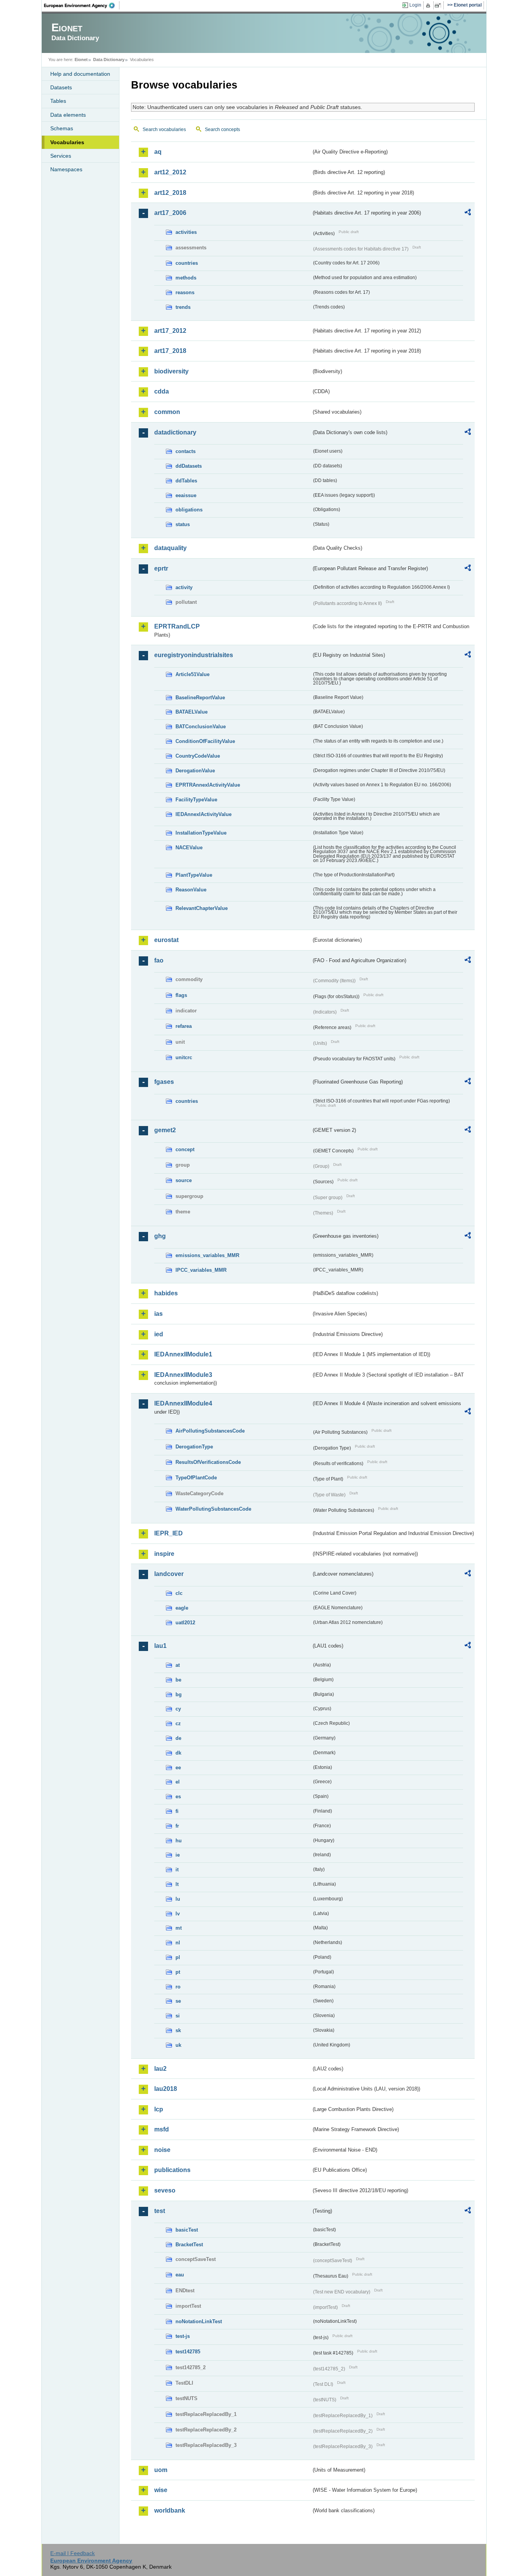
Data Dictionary (109, 60)
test (160, 2211)
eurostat (166, 940)
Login (415, 5)
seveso (165, 2190)
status (183, 524)
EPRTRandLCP (177, 626)
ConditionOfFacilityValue (205, 741)
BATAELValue (192, 712)
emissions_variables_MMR (207, 1255)
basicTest (187, 2230)
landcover (169, 1574)
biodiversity (171, 371)
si (178, 2016)
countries (187, 263)
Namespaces (66, 169)
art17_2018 (170, 351)
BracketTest (189, 2245)
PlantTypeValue (194, 875)
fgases (164, 1082)
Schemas (62, 128)
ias (158, 1314)
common (167, 412)
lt (177, 1884)
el (178, 1782)
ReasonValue (191, 890)
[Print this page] (429, 5)
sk (178, 2030)
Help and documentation (80, 74)
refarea (184, 1026)
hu (179, 1841)
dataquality (170, 548)
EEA (82, 5)
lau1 (160, 1646)
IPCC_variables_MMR (201, 1270)
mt (179, 1928)
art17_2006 (170, 213)
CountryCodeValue (198, 756)
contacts (186, 451)
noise (162, 2150)
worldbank (170, 2510)
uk (178, 2045)
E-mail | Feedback (72, 2553)
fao (159, 960)
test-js (183, 2336)
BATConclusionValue (201, 727)
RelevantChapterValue (202, 908)
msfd (162, 2129)
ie (178, 1855)
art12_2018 (170, 193)
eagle (182, 1608)
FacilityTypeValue (196, 800)
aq (158, 152)
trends (183, 307)
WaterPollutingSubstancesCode (213, 1509)
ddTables (186, 481)
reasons (185, 292)
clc (179, 1593)
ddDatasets (189, 466)
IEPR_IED (169, 1533)
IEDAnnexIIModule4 (183, 1403)
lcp (159, 2109)
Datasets (61, 87)
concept (185, 1149)
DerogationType (194, 1447)
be (178, 1680)
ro (178, 1987)
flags (181, 995)
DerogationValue (195, 771)
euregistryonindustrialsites (194, 655)
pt (178, 1972)
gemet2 (165, 1130)
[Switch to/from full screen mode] (439, 5)
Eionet (81, 60)
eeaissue (186, 495)
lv (178, 1914)
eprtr (161, 568)
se (178, 2001)
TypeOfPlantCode (196, 1478)
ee (178, 1768)
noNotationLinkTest (199, 2321)
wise (161, 2490)
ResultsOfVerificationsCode (208, 1462)
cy (178, 1709)
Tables (58, 101)
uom (161, 2470)
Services (61, 156)
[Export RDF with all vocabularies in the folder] (468, 213)
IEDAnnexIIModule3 (183, 1375)
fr (177, 1826)
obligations (189, 510)
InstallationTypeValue (201, 833)
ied (159, 1334)
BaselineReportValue (200, 698)
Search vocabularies (164, 129)
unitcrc (184, 1057)
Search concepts (222, 129)
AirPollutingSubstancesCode (210, 1431)
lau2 (160, 2069)
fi (177, 1811)
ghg (160, 1236)
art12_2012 (170, 172)
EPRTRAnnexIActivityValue (208, 785)
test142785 (188, 2352)
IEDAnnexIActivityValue (204, 814)
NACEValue (189, 848)
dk (178, 1753)
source (184, 1180)
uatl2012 (185, 1623)
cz (178, 1723)
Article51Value (192, 674)
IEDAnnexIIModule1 (183, 1354)
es (178, 1797)
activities (186, 232)
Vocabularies (67, 142)
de (178, 1738)
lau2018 (166, 2089)
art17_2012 (170, 331)
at (178, 1665)
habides (166, 1293)
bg (179, 1694)
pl (178, 1957)
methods (186, 278)
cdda (162, 391)
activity (184, 587)
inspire (164, 1554)
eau (180, 2275)
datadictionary (175, 432)
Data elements (68, 115)
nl (178, 1943)
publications (172, 2170)
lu (178, 1899)
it (177, 1870)
